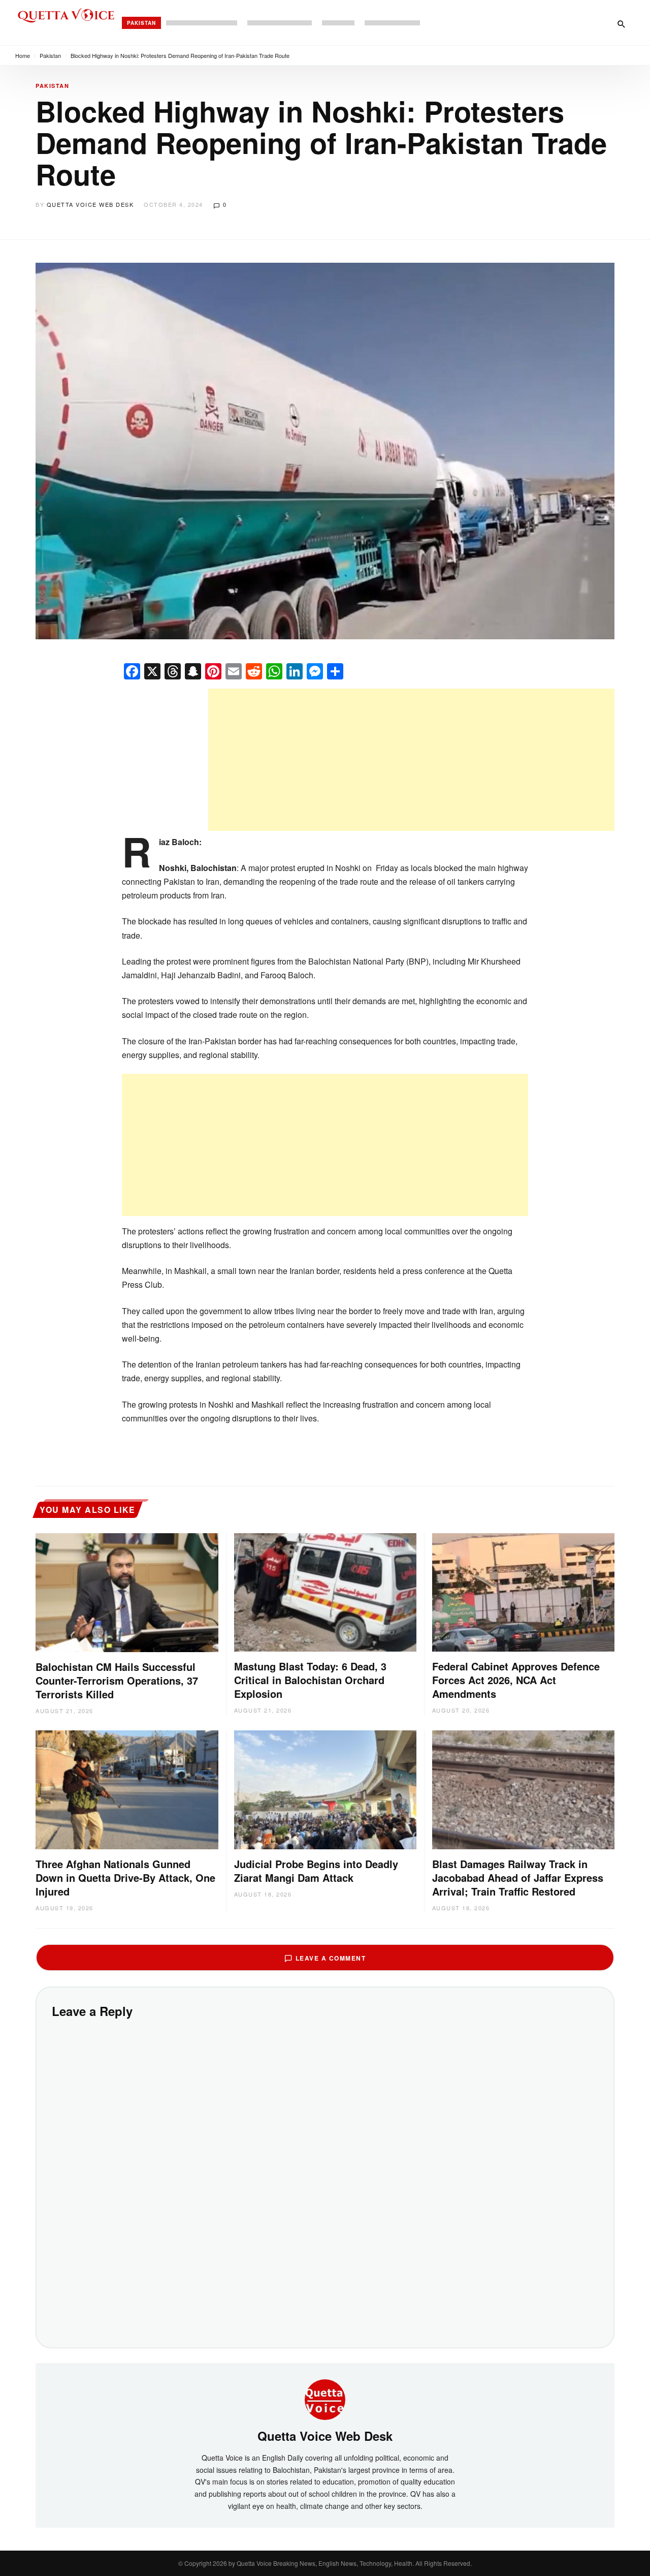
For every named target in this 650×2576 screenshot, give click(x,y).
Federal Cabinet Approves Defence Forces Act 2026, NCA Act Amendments (516, 1680)
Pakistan (141, 23)
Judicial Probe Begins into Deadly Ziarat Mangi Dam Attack (316, 1871)
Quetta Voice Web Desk (90, 204)
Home (23, 55)
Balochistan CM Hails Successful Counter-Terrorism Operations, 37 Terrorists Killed (117, 1680)
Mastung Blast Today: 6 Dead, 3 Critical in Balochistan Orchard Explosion (310, 1680)
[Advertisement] (411, 760)
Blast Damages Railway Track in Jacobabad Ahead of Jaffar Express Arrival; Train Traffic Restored (518, 1877)
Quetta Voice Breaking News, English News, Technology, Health (324, 2563)
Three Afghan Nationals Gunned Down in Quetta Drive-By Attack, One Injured (125, 1877)
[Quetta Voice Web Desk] (325, 2399)
